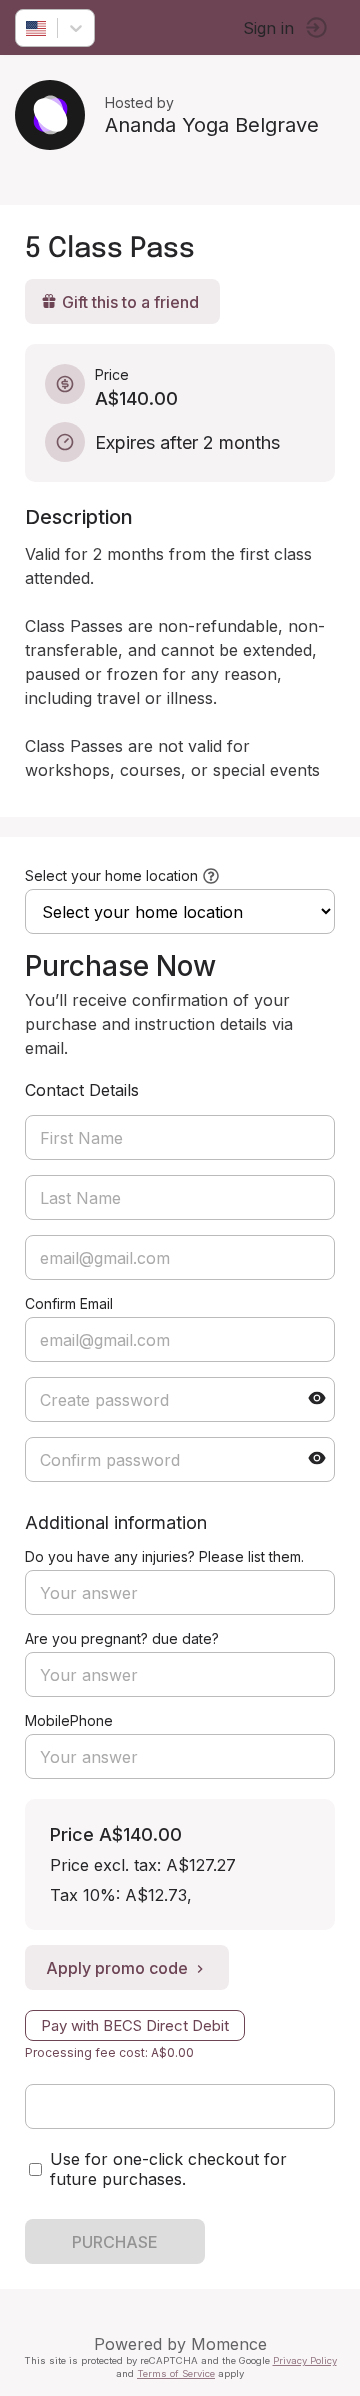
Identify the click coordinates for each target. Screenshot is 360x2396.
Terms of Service (176, 2373)
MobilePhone (69, 1720)
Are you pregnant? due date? (122, 1638)
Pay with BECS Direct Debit (135, 2025)
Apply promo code (117, 1968)
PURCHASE (115, 2242)
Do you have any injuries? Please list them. (164, 1556)
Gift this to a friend (130, 302)
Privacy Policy (305, 2360)
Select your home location (111, 875)
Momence (229, 2344)
